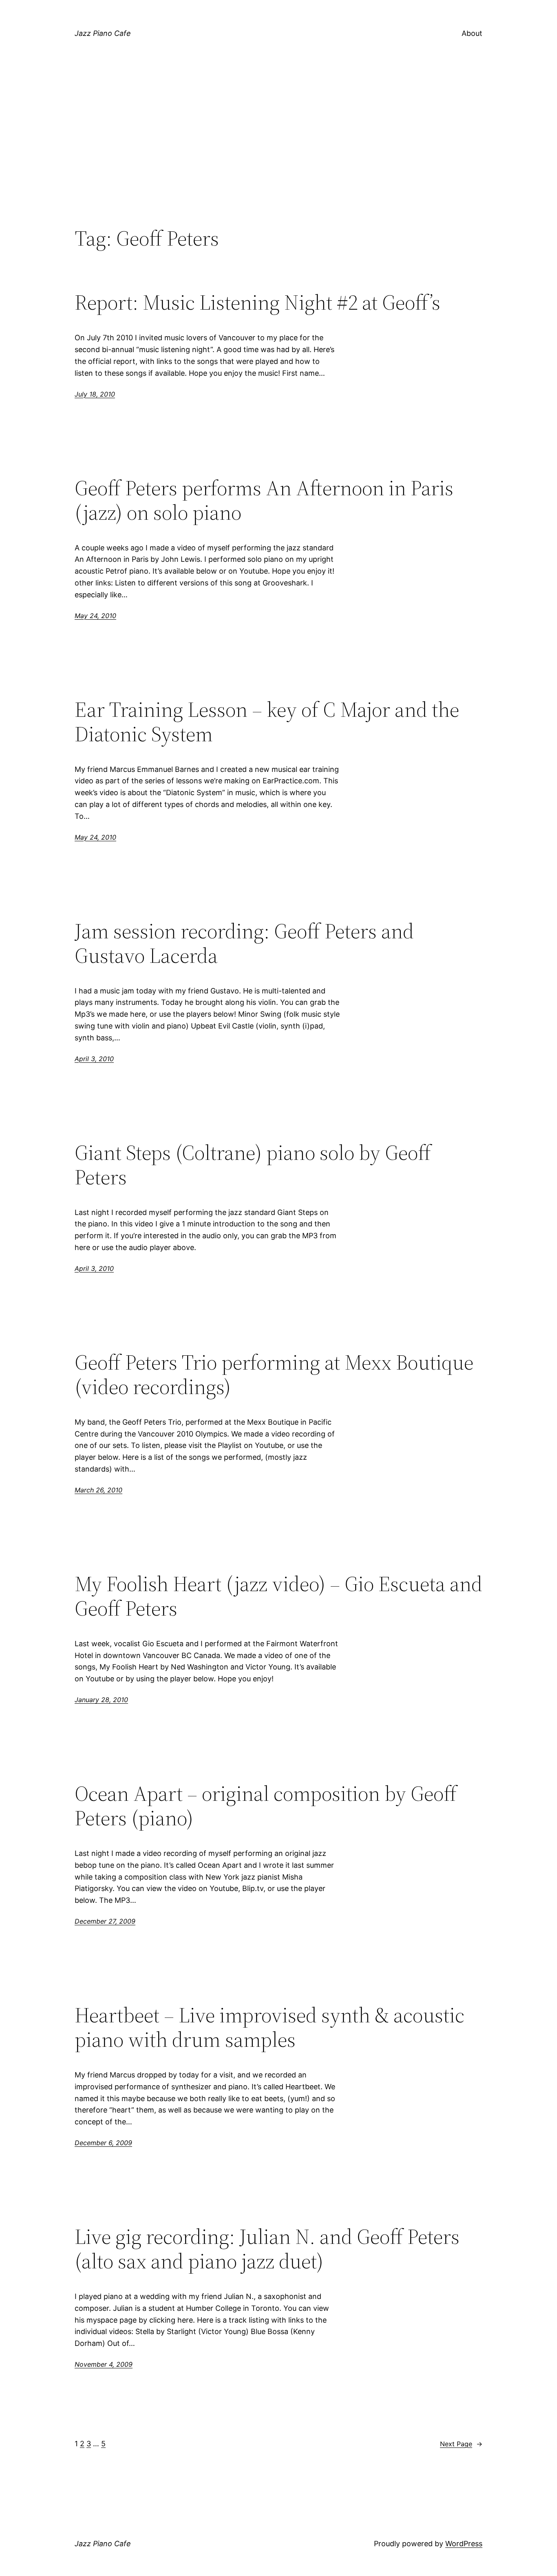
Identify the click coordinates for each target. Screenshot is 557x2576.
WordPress (464, 2544)
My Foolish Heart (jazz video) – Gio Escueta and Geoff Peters (278, 1596)
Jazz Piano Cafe (103, 33)
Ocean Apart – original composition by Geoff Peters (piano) (266, 1806)
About (472, 33)
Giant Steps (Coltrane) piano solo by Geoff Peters (253, 1165)
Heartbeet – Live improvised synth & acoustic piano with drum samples (270, 2027)
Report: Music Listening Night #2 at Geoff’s (258, 302)
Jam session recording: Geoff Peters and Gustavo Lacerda (244, 943)
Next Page (461, 2444)
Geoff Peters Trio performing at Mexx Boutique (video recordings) (274, 1374)
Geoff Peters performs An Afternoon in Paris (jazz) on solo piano (264, 500)
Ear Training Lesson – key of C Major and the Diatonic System (267, 722)
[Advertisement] (278, 159)
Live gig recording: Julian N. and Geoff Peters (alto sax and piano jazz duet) (267, 2249)
